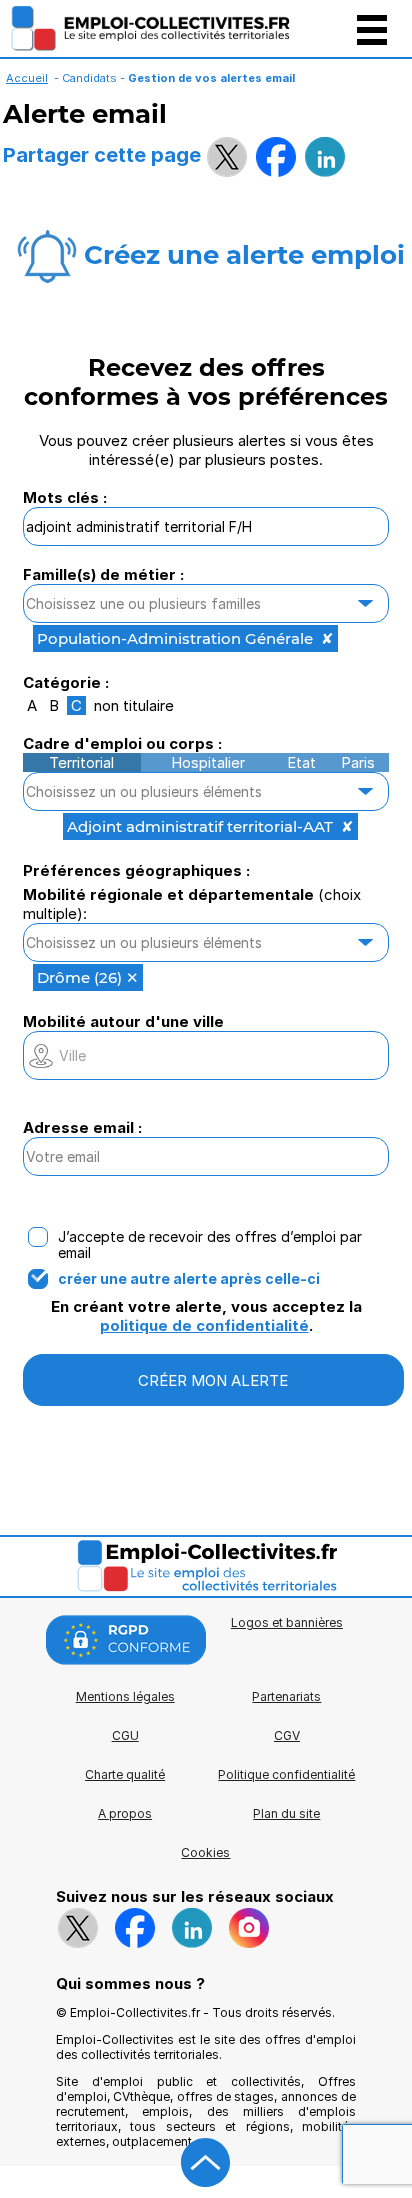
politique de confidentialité (204, 1325)
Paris (358, 762)
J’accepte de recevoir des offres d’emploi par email (210, 1245)
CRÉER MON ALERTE (213, 1380)
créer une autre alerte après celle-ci (189, 1279)
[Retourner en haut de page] (206, 2163)
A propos (125, 1813)
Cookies (205, 1852)
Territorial (81, 762)
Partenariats (286, 1696)
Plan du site (286, 1813)
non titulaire (134, 705)
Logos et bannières (287, 1622)
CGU (125, 1735)
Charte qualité (125, 1774)
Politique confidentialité (286, 1774)
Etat (301, 762)
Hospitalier (208, 762)
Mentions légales (125, 1696)
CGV (287, 1735)
